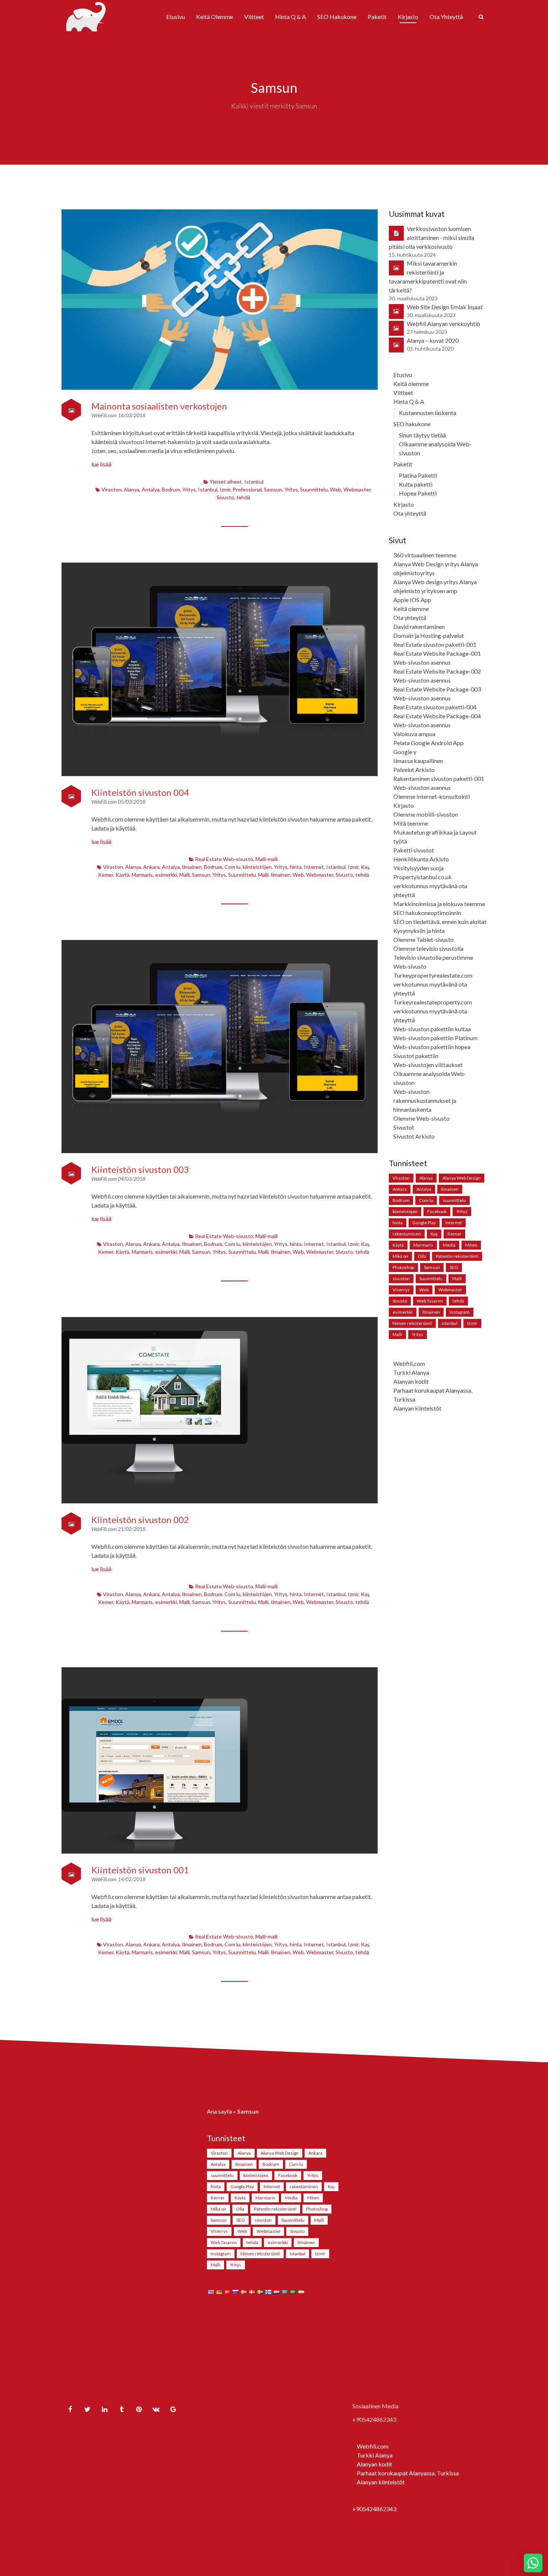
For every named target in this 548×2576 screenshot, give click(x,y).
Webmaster (357, 489)
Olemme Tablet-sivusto (423, 939)
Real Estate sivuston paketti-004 (435, 707)
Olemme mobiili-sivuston (426, 814)
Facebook (437, 1211)
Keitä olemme (215, 17)
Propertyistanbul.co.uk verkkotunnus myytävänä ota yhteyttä (430, 886)
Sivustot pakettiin (416, 1056)
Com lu (232, 867)
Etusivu (176, 17)
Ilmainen (192, 867)
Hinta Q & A (291, 17)
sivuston (401, 1278)
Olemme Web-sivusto (421, 1118)
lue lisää (101, 464)
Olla (422, 1256)
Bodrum (171, 489)
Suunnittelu (314, 489)
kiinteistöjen (257, 867)
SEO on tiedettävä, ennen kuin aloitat (440, 922)
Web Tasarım (430, 1301)
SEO (454, 1267)
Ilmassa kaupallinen (418, 761)
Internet (314, 867)
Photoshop (403, 1267)
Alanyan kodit (411, 1381)
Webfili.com (409, 1363)
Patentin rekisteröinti (457, 1256)
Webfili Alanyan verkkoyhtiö (443, 324)
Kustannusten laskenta (428, 413)
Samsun (273, 489)
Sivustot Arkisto (414, 1136)
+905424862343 (374, 2509)
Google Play (424, 1223)
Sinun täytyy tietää (422, 435)
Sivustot (404, 1127)
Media (449, 1245)
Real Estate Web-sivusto (224, 859)
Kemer (106, 875)
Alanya (132, 489)
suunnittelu (454, 1200)
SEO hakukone (337, 17)
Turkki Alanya (411, 1372)
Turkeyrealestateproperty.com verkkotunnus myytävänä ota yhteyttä (433, 1011)
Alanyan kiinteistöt (417, 1408)
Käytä (122, 875)
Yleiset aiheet (226, 482)
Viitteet (254, 17)
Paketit (377, 17)
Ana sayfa (219, 2111)
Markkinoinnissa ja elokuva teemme (439, 904)
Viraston (111, 489)
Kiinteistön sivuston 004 (140, 792)
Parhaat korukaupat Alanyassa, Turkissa (408, 2473)
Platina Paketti (418, 475)
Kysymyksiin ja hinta (419, 931)
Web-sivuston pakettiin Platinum (435, 1038)
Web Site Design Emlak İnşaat (445, 307)
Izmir (225, 489)
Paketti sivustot (414, 850)
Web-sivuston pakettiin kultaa (432, 1029)
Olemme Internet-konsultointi (432, 796)
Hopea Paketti (418, 493)
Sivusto (225, 497)
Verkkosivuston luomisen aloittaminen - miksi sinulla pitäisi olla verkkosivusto (432, 238)
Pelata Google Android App (429, 743)
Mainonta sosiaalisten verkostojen (159, 406)
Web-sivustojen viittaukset (428, 1065)
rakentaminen (407, 1234)
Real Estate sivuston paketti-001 (435, 644)
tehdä (243, 497)
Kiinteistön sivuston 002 (140, 1520)
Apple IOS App (412, 600)
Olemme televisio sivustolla (428, 948)
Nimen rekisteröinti (412, 1323)
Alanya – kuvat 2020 (433, 340)
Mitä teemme (411, 823)
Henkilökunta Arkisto (421, 859)
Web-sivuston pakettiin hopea (432, 1047)
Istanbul (254, 482)
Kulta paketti (416, 484)
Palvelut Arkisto (414, 770)
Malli (185, 875)
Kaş (365, 867)
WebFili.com (105, 415)
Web (336, 489)
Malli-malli (267, 859)
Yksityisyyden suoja (418, 868)
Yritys (189, 489)
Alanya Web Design (462, 1178)
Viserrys (401, 1290)
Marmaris (142, 875)
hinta (296, 867)
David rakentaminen (419, 626)
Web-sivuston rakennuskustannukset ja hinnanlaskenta (425, 1100)
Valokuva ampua (414, 734)
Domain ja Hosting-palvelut (429, 635)
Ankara (151, 867)
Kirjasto (408, 17)
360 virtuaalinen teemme (425, 555)
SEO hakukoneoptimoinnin (427, 913)
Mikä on (400, 1256)
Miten (471, 1245)
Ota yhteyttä (446, 17)
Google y (405, 752)
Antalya (151, 489)
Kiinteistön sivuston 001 (140, 1870)
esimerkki (166, 875)
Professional (247, 489)
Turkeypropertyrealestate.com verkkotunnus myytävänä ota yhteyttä (433, 984)
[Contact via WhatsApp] (533, 2563)
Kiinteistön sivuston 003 (140, 1169)
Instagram (460, 1312)
